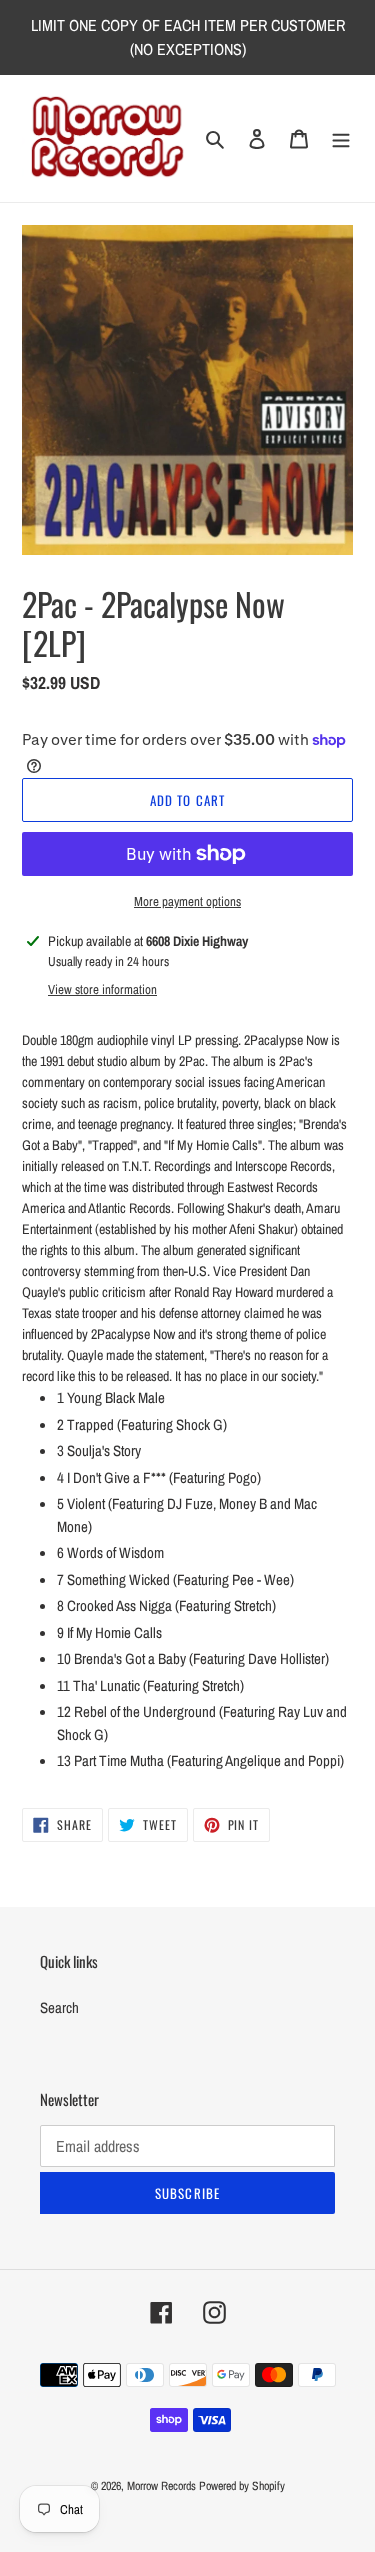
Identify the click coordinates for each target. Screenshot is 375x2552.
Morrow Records (161, 2486)
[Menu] (341, 138)
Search (59, 2007)
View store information (102, 989)
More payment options (187, 901)
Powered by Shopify (242, 2486)
